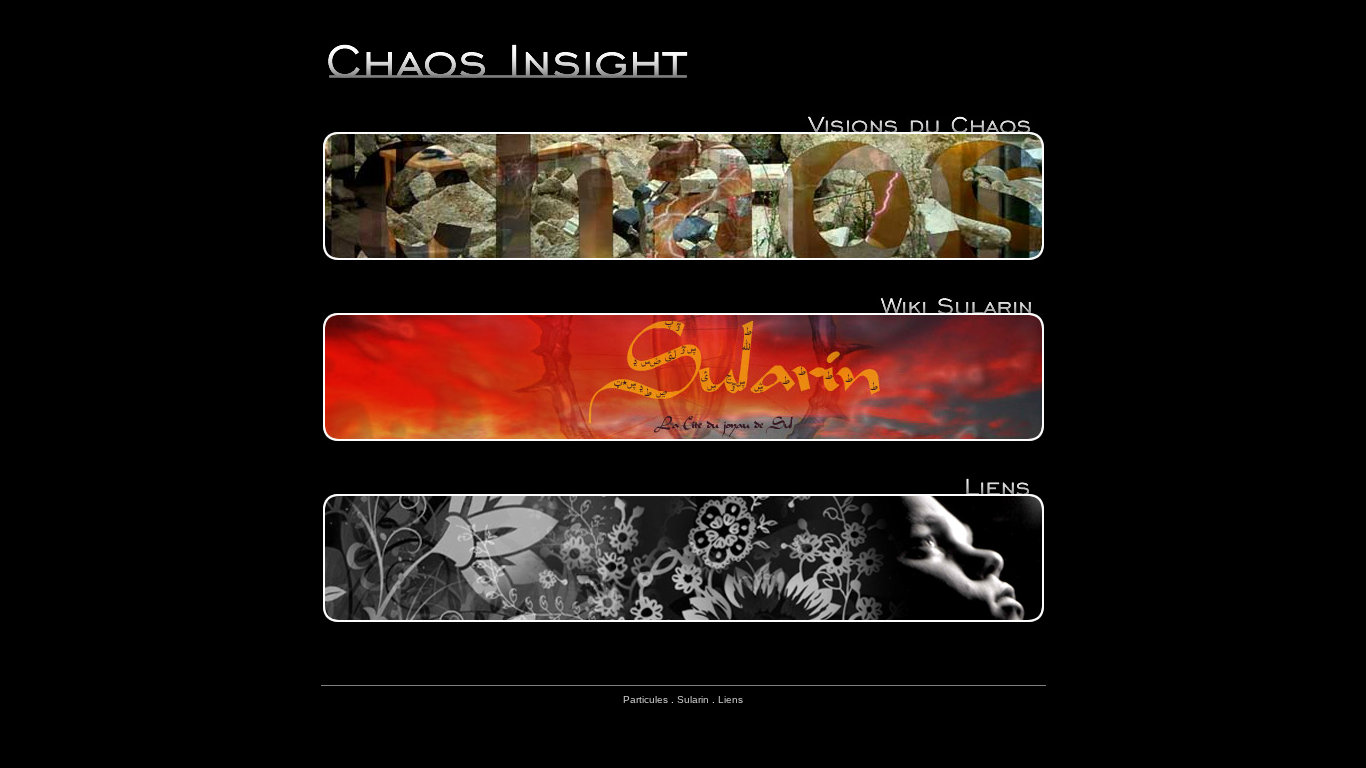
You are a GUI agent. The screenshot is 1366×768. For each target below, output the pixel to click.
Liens (730, 699)
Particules (645, 699)
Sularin (693, 699)
